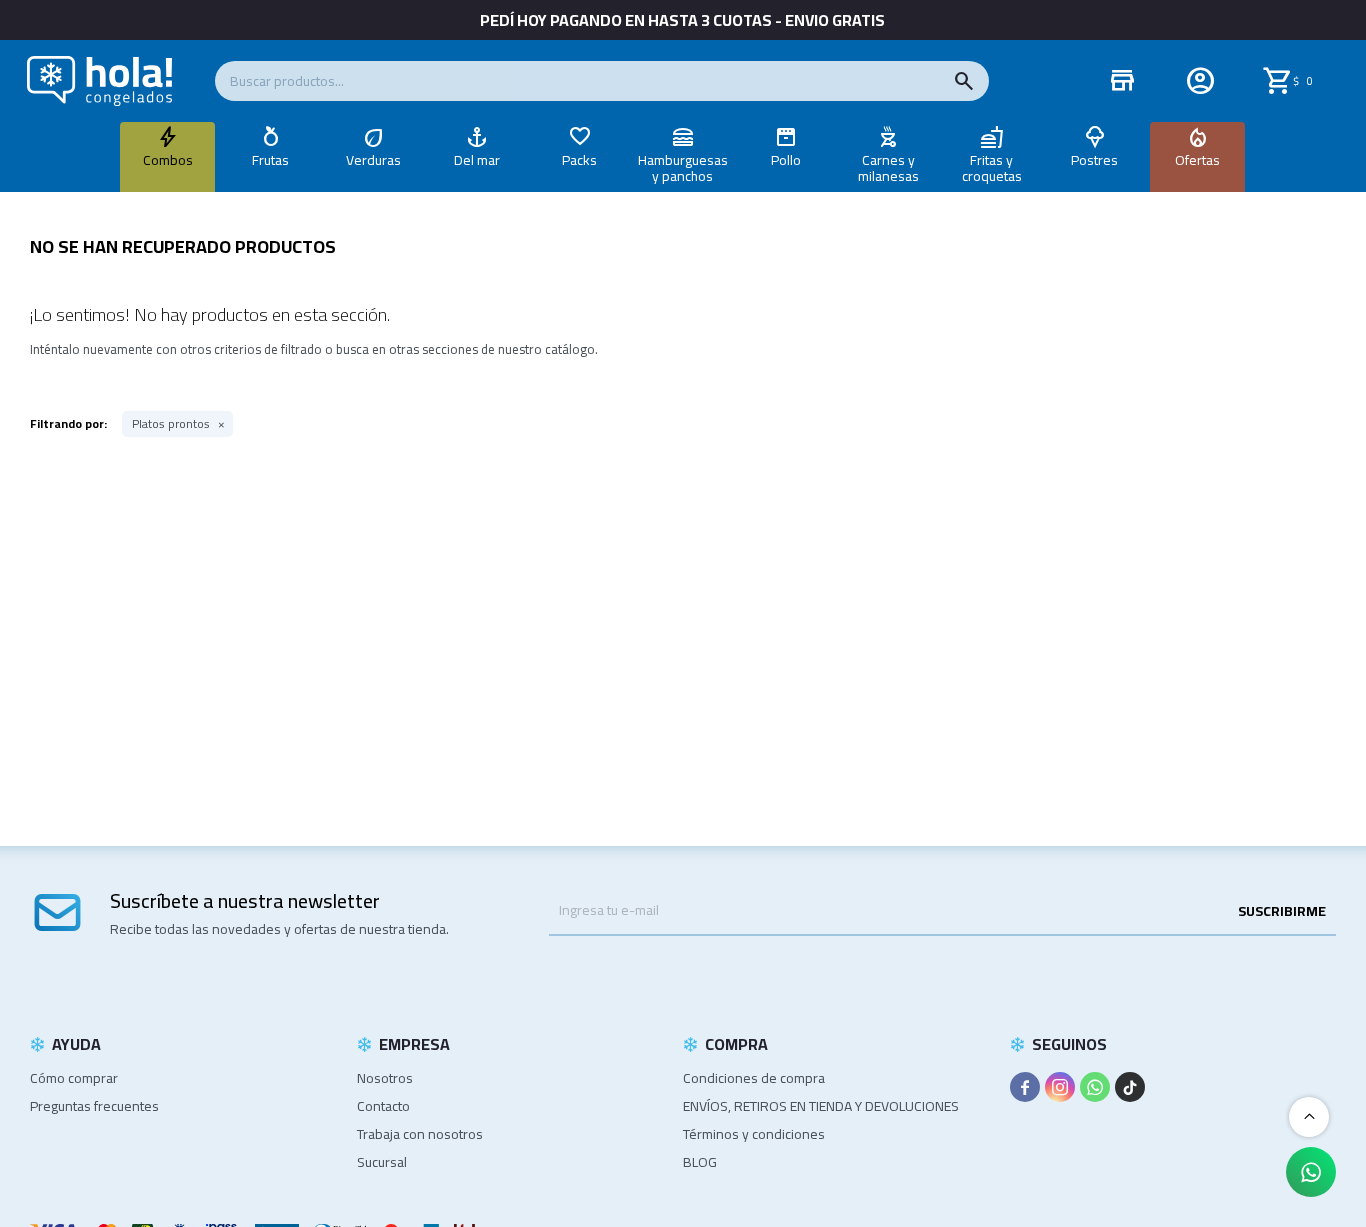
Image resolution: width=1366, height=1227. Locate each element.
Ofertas (1197, 160)
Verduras (373, 160)
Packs (579, 160)
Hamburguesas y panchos (683, 168)
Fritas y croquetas (992, 168)
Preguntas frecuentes (94, 1106)
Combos (168, 160)
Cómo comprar (74, 1078)
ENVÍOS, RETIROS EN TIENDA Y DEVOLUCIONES (821, 1106)
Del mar (477, 160)
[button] (964, 81)
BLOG (700, 1162)
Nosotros (385, 1078)
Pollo (786, 160)
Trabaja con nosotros (420, 1134)
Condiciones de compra (754, 1078)
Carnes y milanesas (888, 168)
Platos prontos (171, 424)
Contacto (383, 1106)
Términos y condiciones (754, 1134)
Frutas (270, 160)
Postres (1094, 160)
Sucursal (382, 1162)
